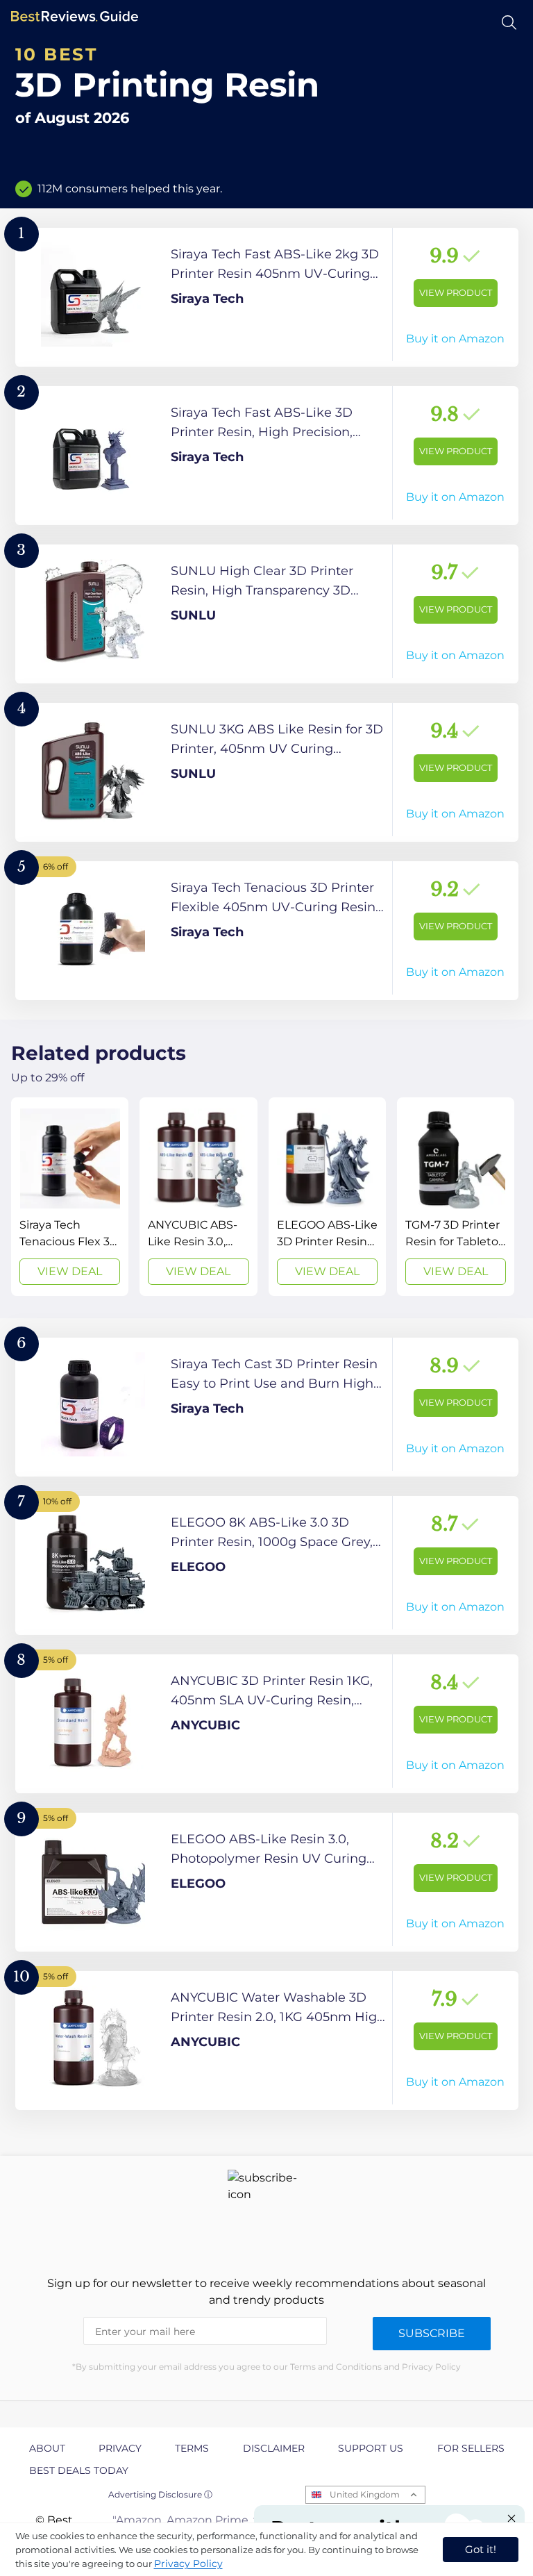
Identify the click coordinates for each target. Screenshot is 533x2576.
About (47, 2448)
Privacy (120, 2448)
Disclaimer (274, 2448)
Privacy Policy (188, 2563)
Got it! (481, 2549)
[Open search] (509, 23)
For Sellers (471, 2448)
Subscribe (432, 2333)
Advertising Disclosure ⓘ (160, 2494)
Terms (192, 2448)
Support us (371, 2448)
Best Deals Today (79, 2470)
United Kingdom (365, 2494)
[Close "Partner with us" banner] (511, 2518)
